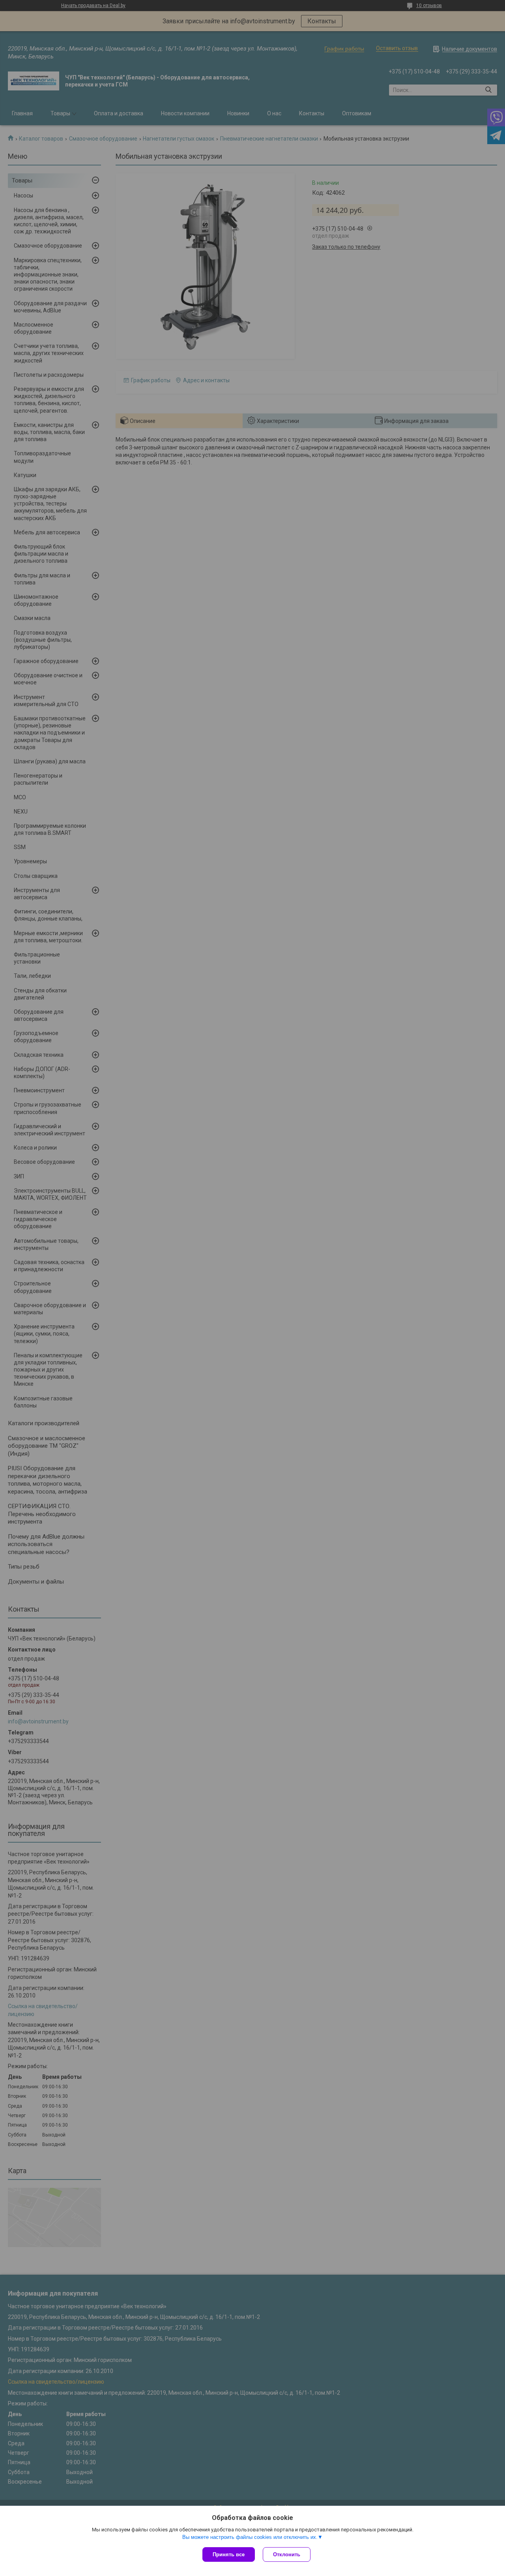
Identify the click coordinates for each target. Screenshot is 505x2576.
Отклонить (287, 2554)
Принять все (229, 2554)
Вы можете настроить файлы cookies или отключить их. (250, 2537)
